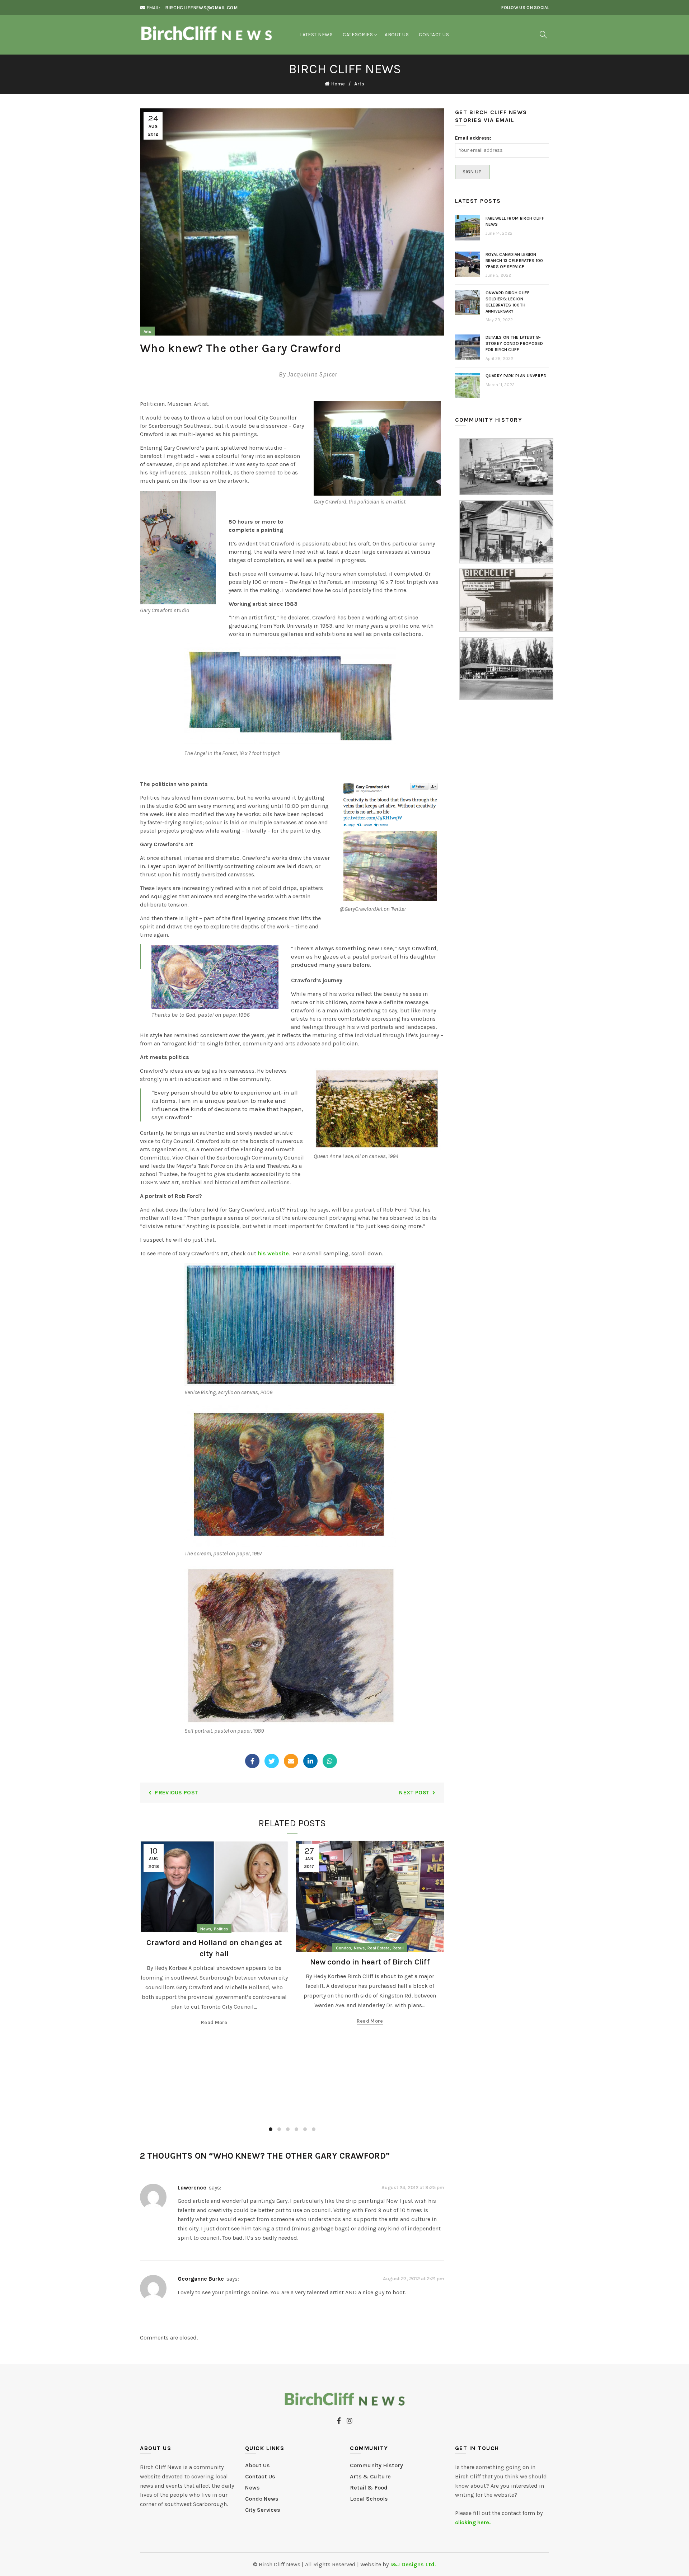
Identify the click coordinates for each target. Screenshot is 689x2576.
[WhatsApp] (330, 1761)
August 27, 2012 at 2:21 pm (414, 2279)
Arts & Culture (370, 2476)
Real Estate (379, 1948)
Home (338, 84)
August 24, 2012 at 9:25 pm (413, 2187)
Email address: (473, 138)
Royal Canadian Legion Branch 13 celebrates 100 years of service (514, 261)
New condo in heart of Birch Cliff (370, 1962)
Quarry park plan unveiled (516, 376)
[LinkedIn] (310, 1761)
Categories (358, 35)
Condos (343, 1948)
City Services (263, 2510)
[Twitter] (272, 1761)
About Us (397, 35)
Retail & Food (369, 2488)
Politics (221, 1929)
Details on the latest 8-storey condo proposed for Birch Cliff (514, 343)
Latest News (317, 35)
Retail (398, 1948)
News (206, 1929)
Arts (359, 84)
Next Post (414, 1792)
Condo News (262, 2499)
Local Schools (369, 2499)
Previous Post (176, 1792)
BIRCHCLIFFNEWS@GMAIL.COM (201, 8)
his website (273, 1253)
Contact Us (434, 35)
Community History (376, 2465)
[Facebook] (252, 1761)
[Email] (291, 1761)
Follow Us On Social (525, 8)
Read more (214, 2022)
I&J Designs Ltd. (413, 2564)
